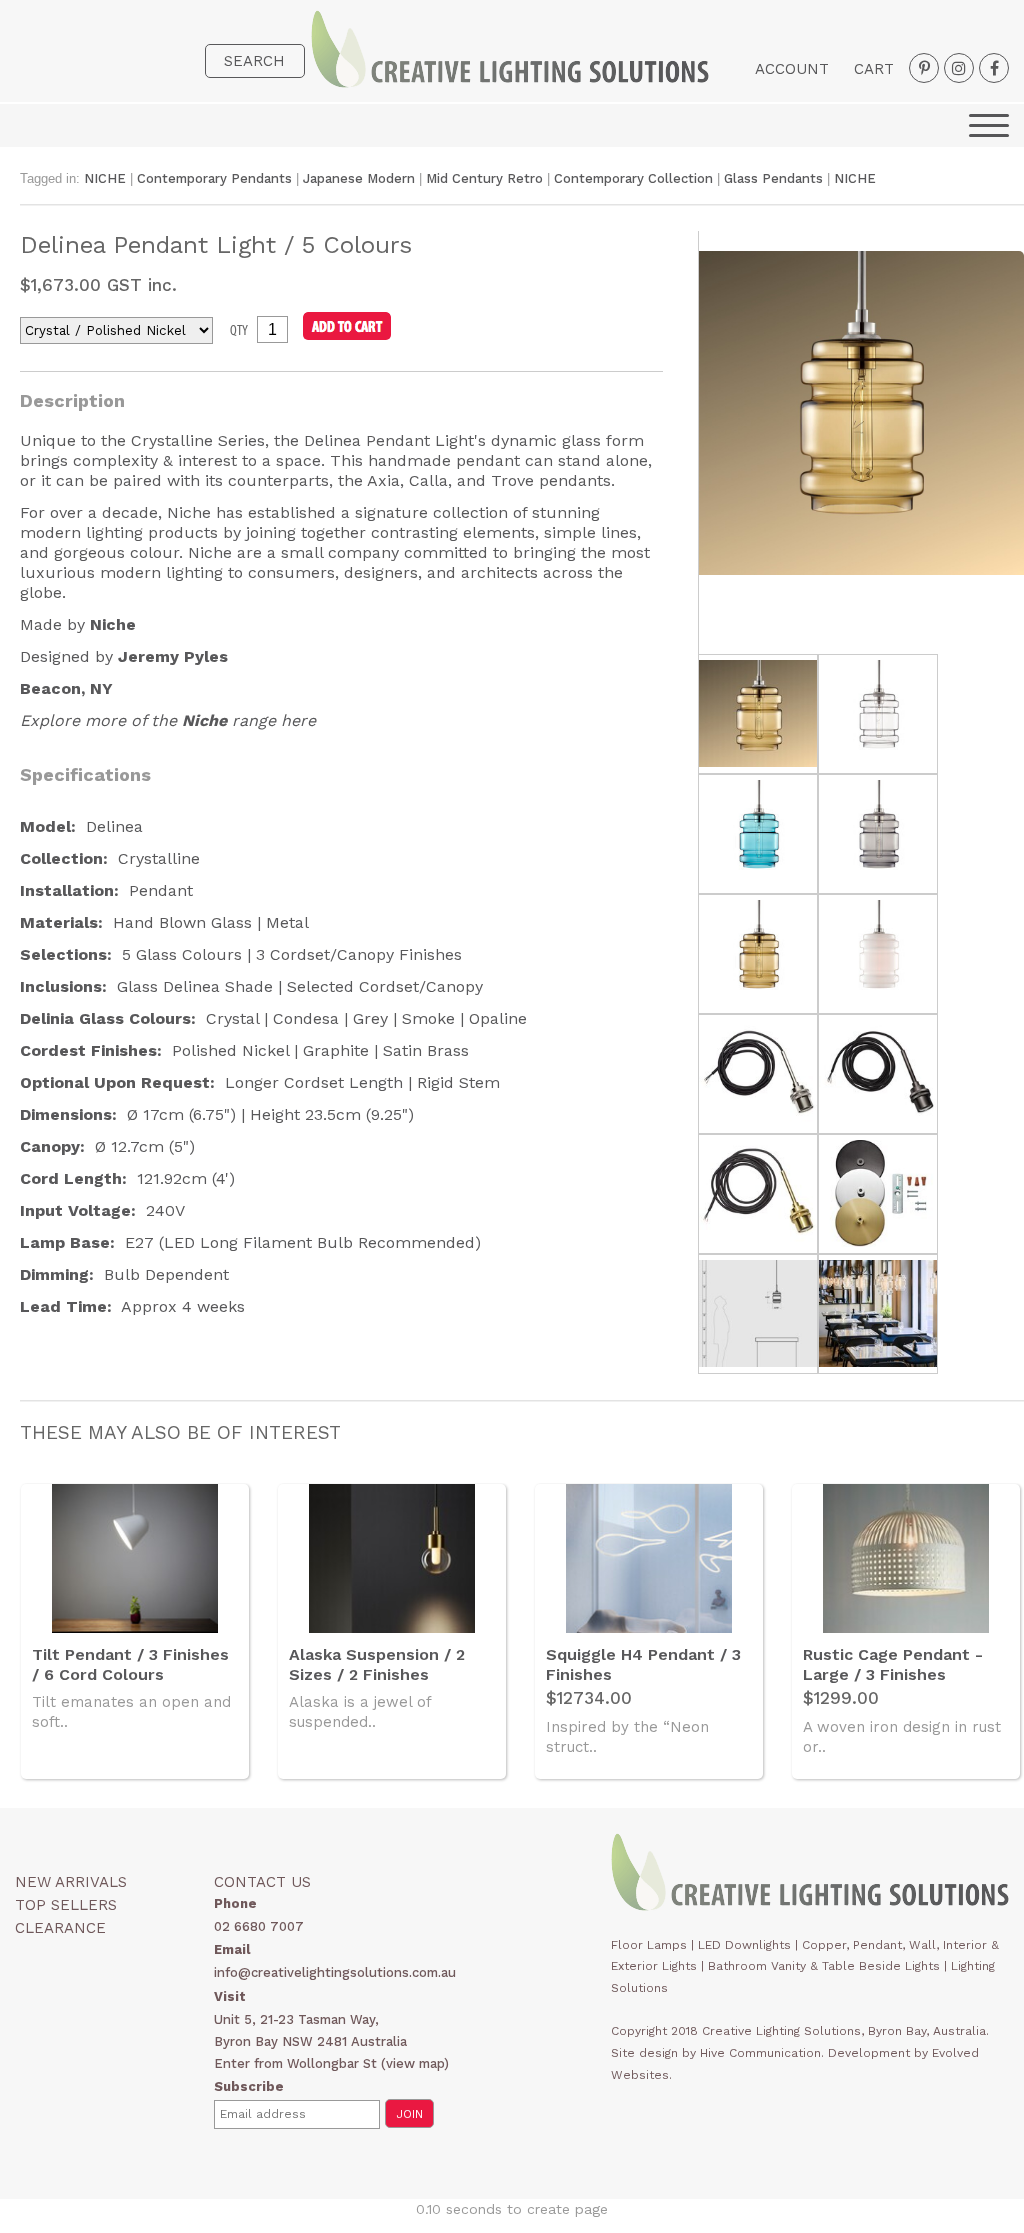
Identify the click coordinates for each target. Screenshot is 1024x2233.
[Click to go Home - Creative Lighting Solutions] (510, 82)
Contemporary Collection (633, 178)
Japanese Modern (361, 178)
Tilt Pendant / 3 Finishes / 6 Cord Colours (130, 1664)
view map (415, 2063)
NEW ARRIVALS (71, 1882)
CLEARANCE (60, 1928)
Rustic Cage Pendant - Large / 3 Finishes (893, 1664)
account (792, 69)
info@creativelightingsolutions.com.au (335, 1972)
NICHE (105, 178)
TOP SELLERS (66, 1905)
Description (72, 400)
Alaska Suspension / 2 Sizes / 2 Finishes (377, 1664)
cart (874, 69)
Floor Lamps (649, 1945)
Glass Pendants (773, 178)
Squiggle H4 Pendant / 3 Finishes (643, 1664)
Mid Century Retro (486, 178)
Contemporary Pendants (214, 178)
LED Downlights (744, 1945)
